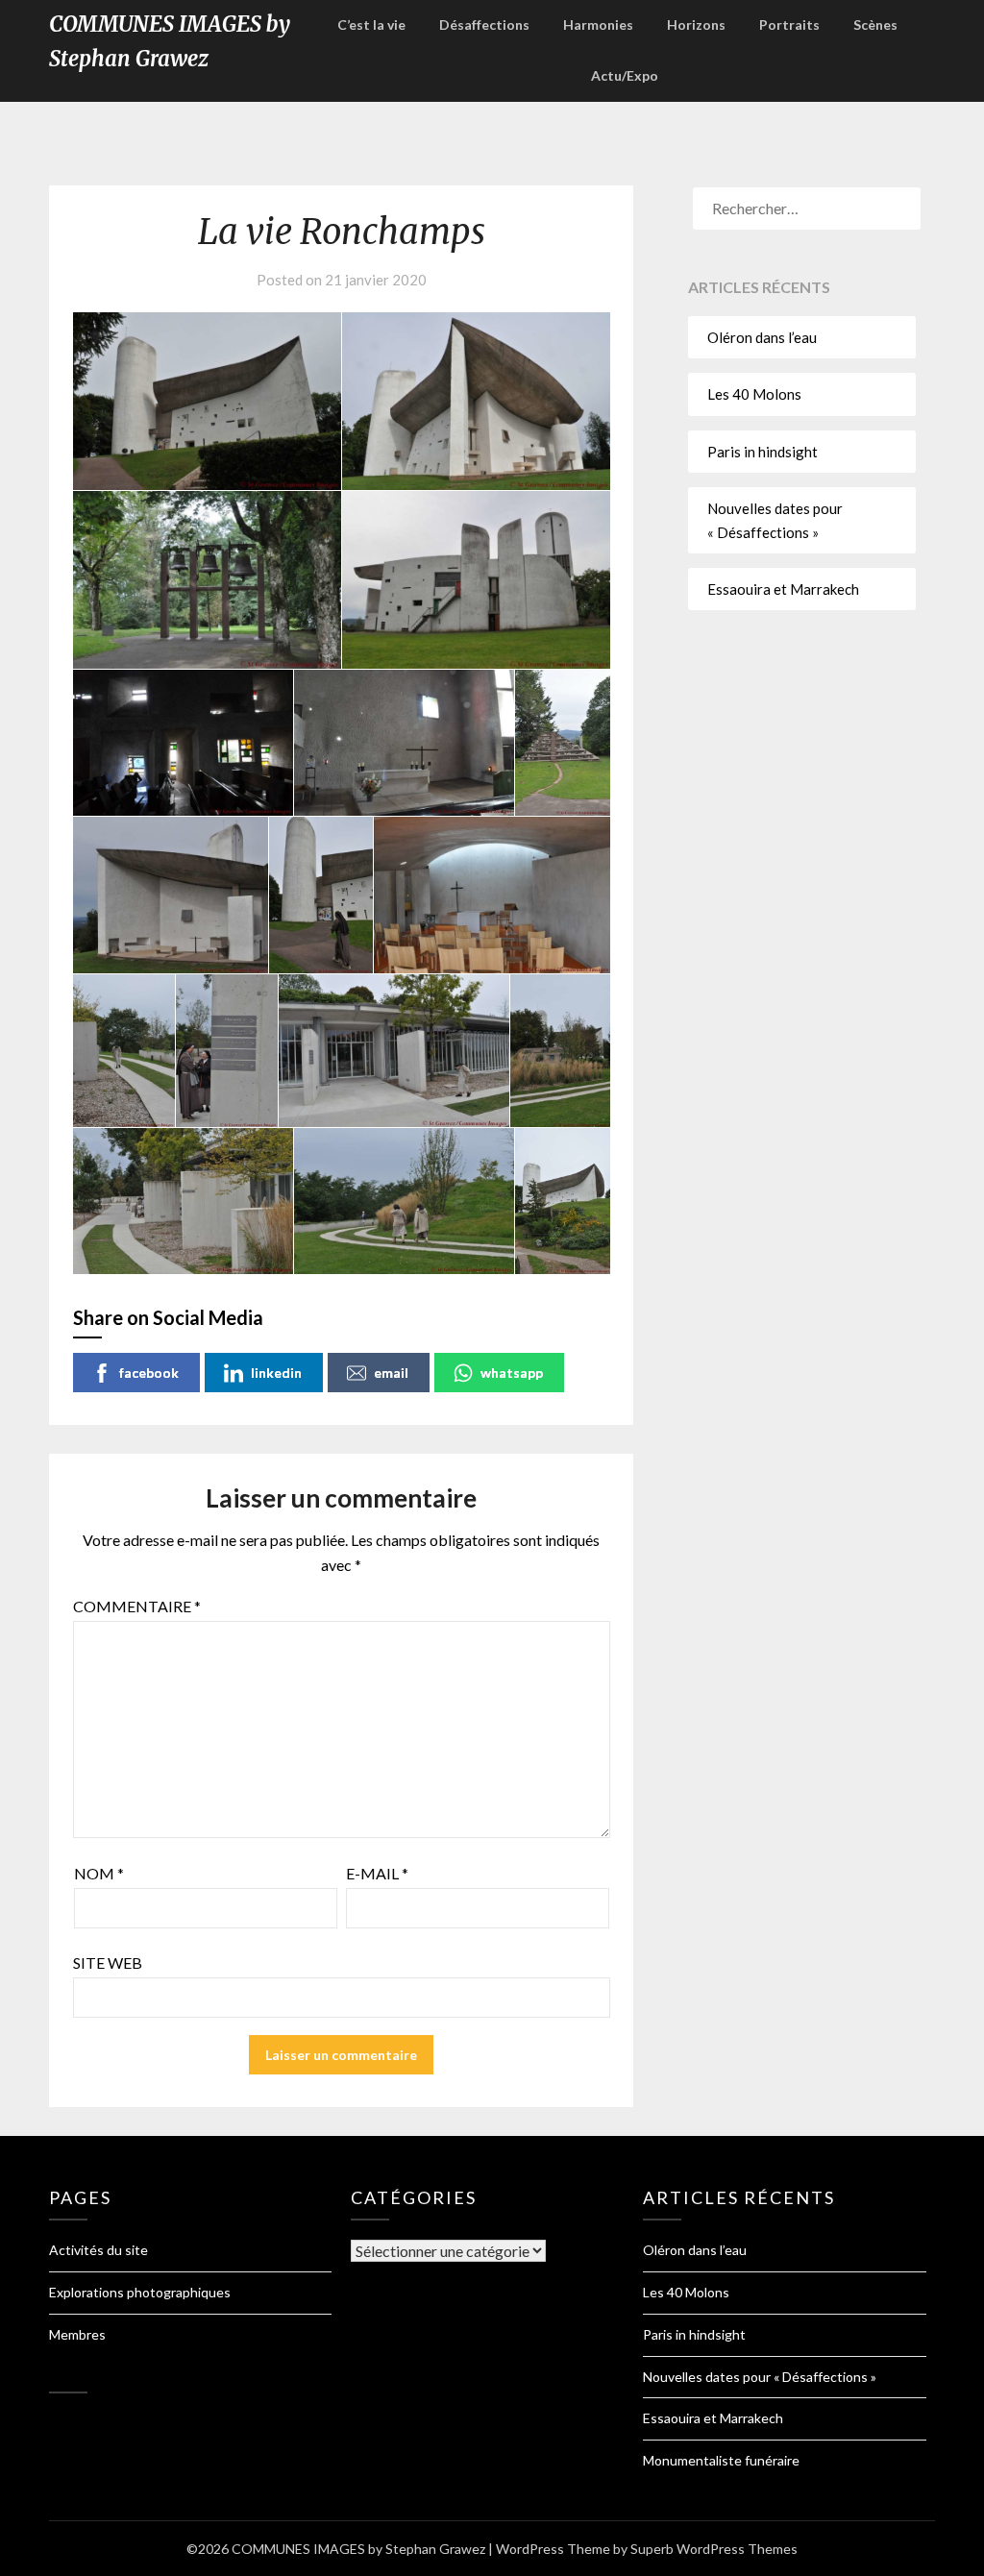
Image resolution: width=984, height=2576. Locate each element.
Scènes (875, 25)
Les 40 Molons (754, 394)
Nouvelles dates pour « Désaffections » (760, 2377)
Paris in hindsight (763, 452)
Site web (108, 1963)
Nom (99, 1873)
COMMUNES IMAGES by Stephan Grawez (170, 41)
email (391, 1373)
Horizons (696, 25)
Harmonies (598, 25)
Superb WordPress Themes (714, 2549)
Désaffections (484, 25)
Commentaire (137, 1606)
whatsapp (512, 1373)
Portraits (789, 25)
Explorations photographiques (140, 2292)
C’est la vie (371, 25)
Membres (77, 2334)
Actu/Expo (625, 75)
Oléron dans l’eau (762, 337)
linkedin (276, 1373)
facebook (149, 1373)
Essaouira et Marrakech (783, 589)
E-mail (377, 1873)
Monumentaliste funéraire (721, 2460)
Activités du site (98, 2250)
